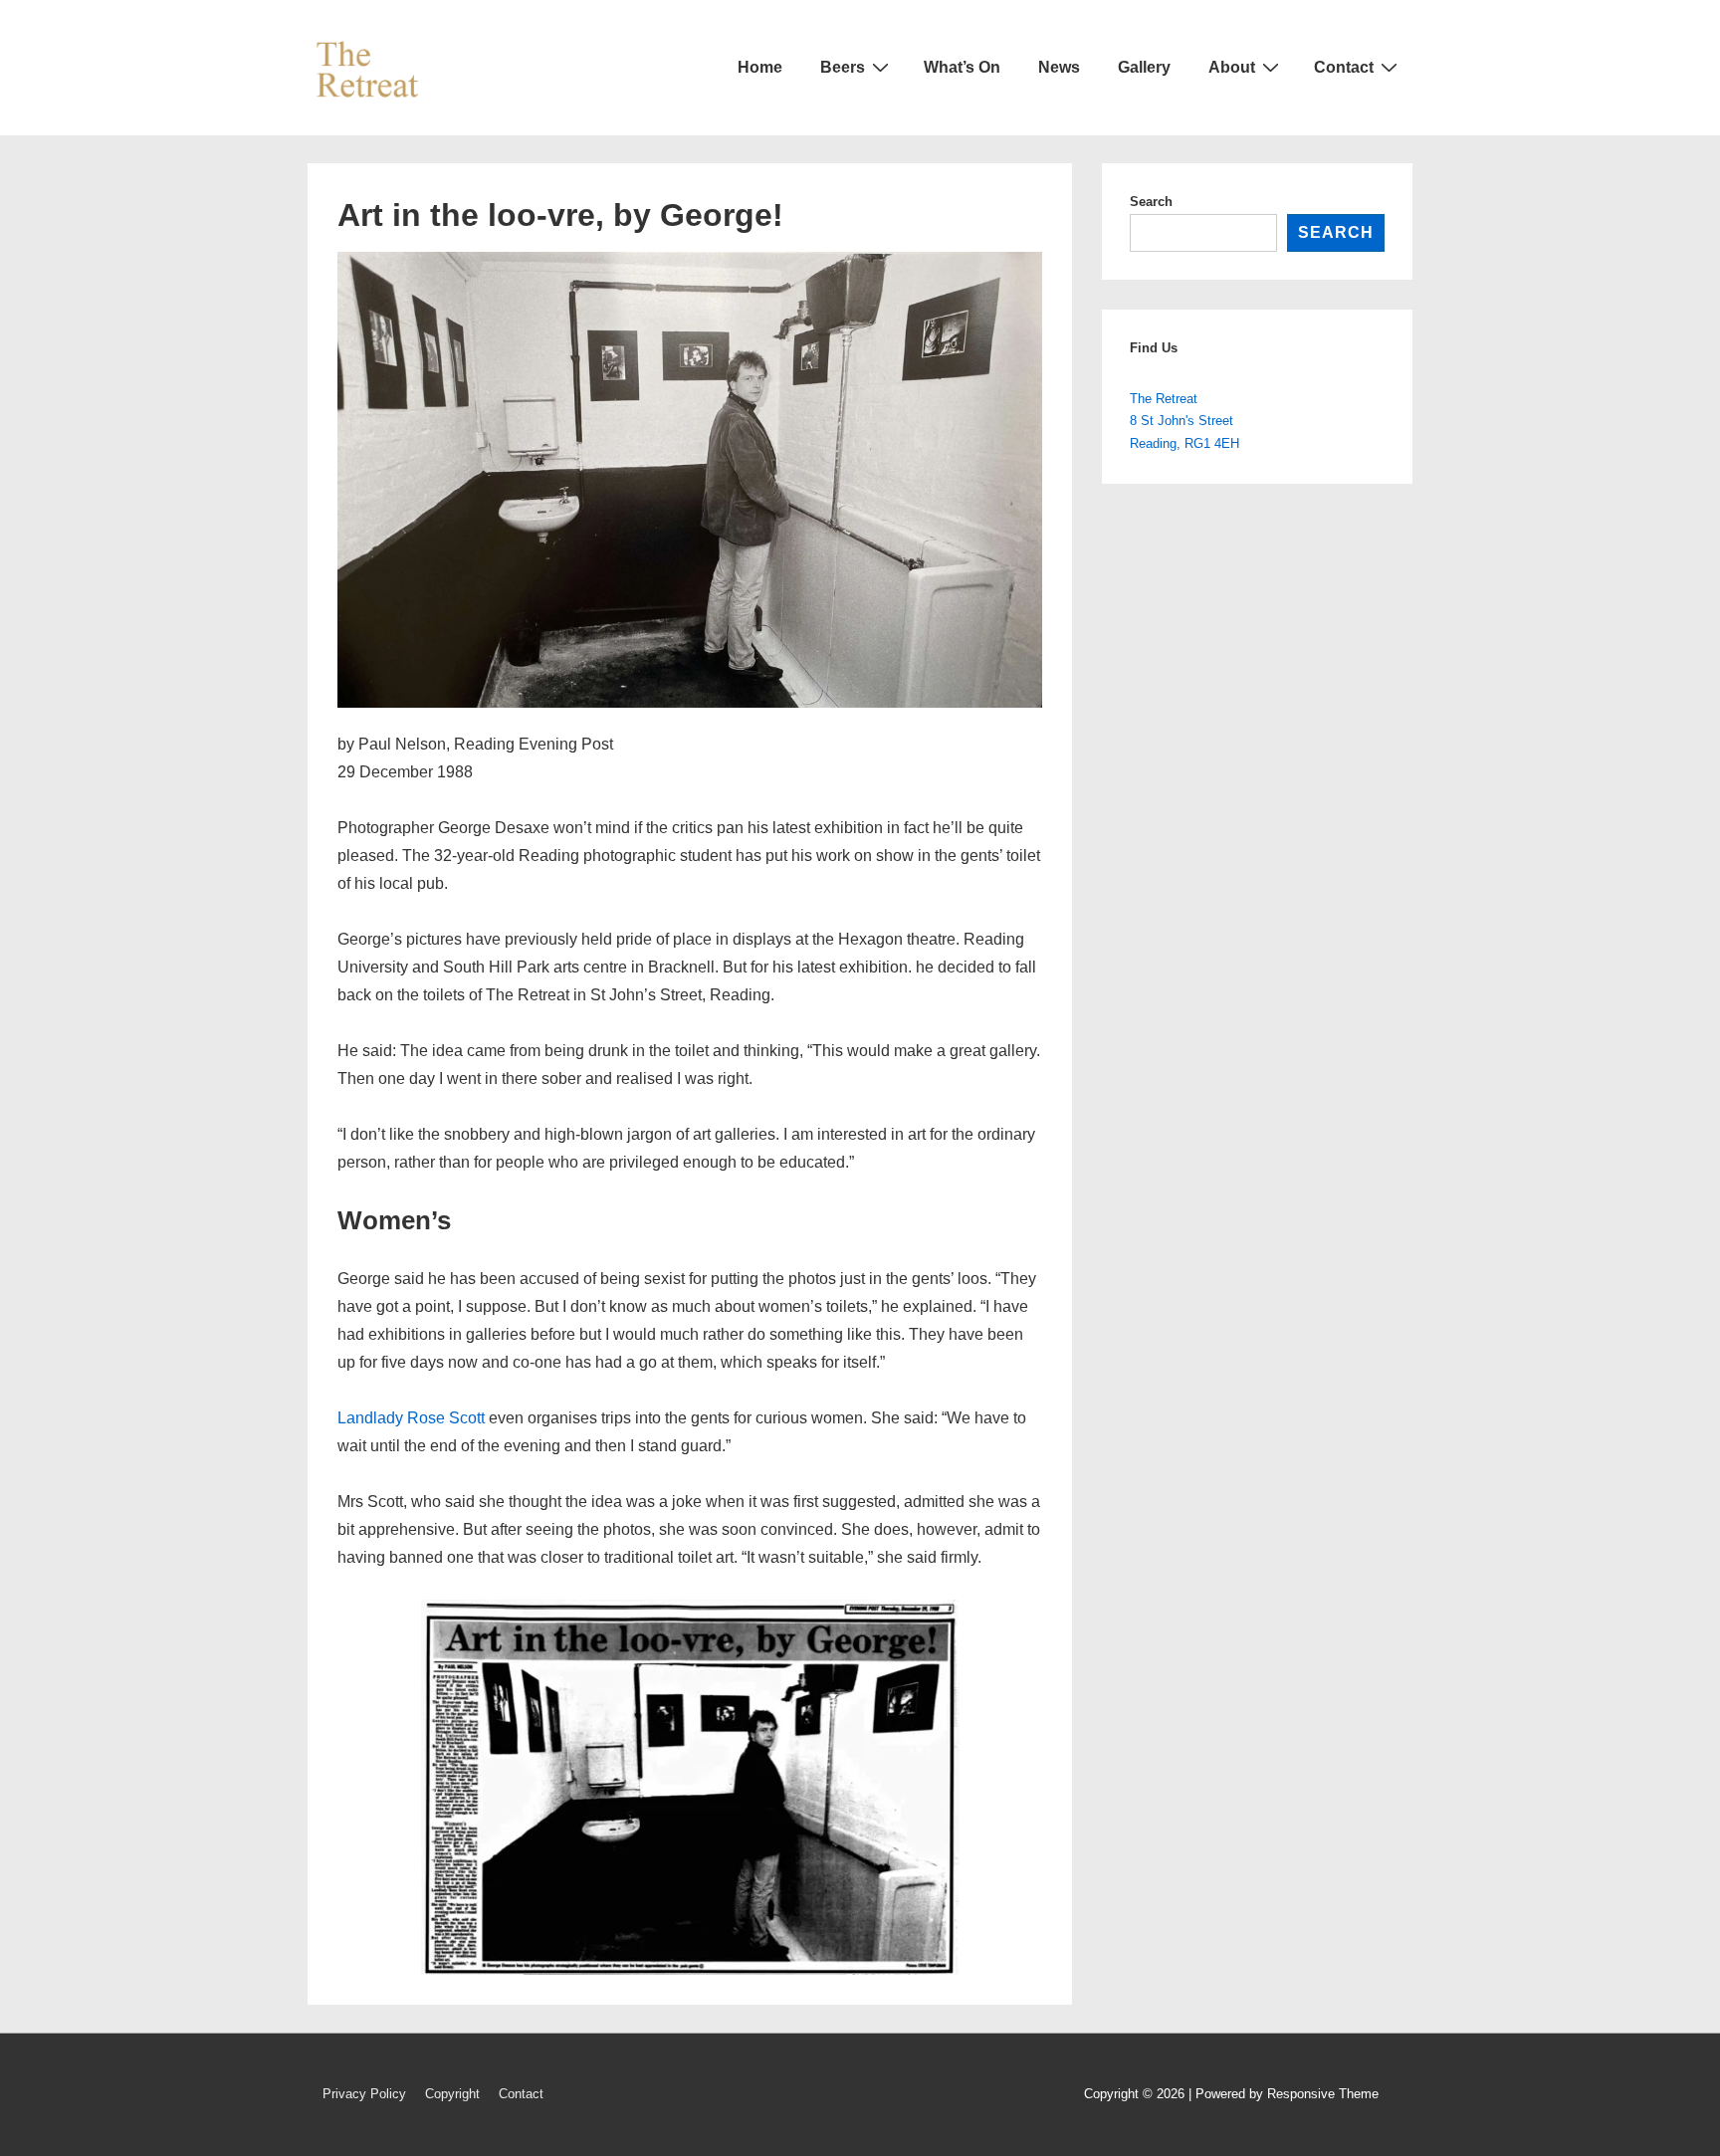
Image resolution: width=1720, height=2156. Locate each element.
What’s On (962, 67)
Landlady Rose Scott (411, 1418)
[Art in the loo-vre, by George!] (690, 702)
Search (1151, 202)
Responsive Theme (1323, 2094)
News (1059, 67)
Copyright (452, 2094)
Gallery (1144, 67)
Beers (843, 67)
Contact (1344, 67)
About (1232, 67)
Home (760, 67)
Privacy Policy (364, 2094)
